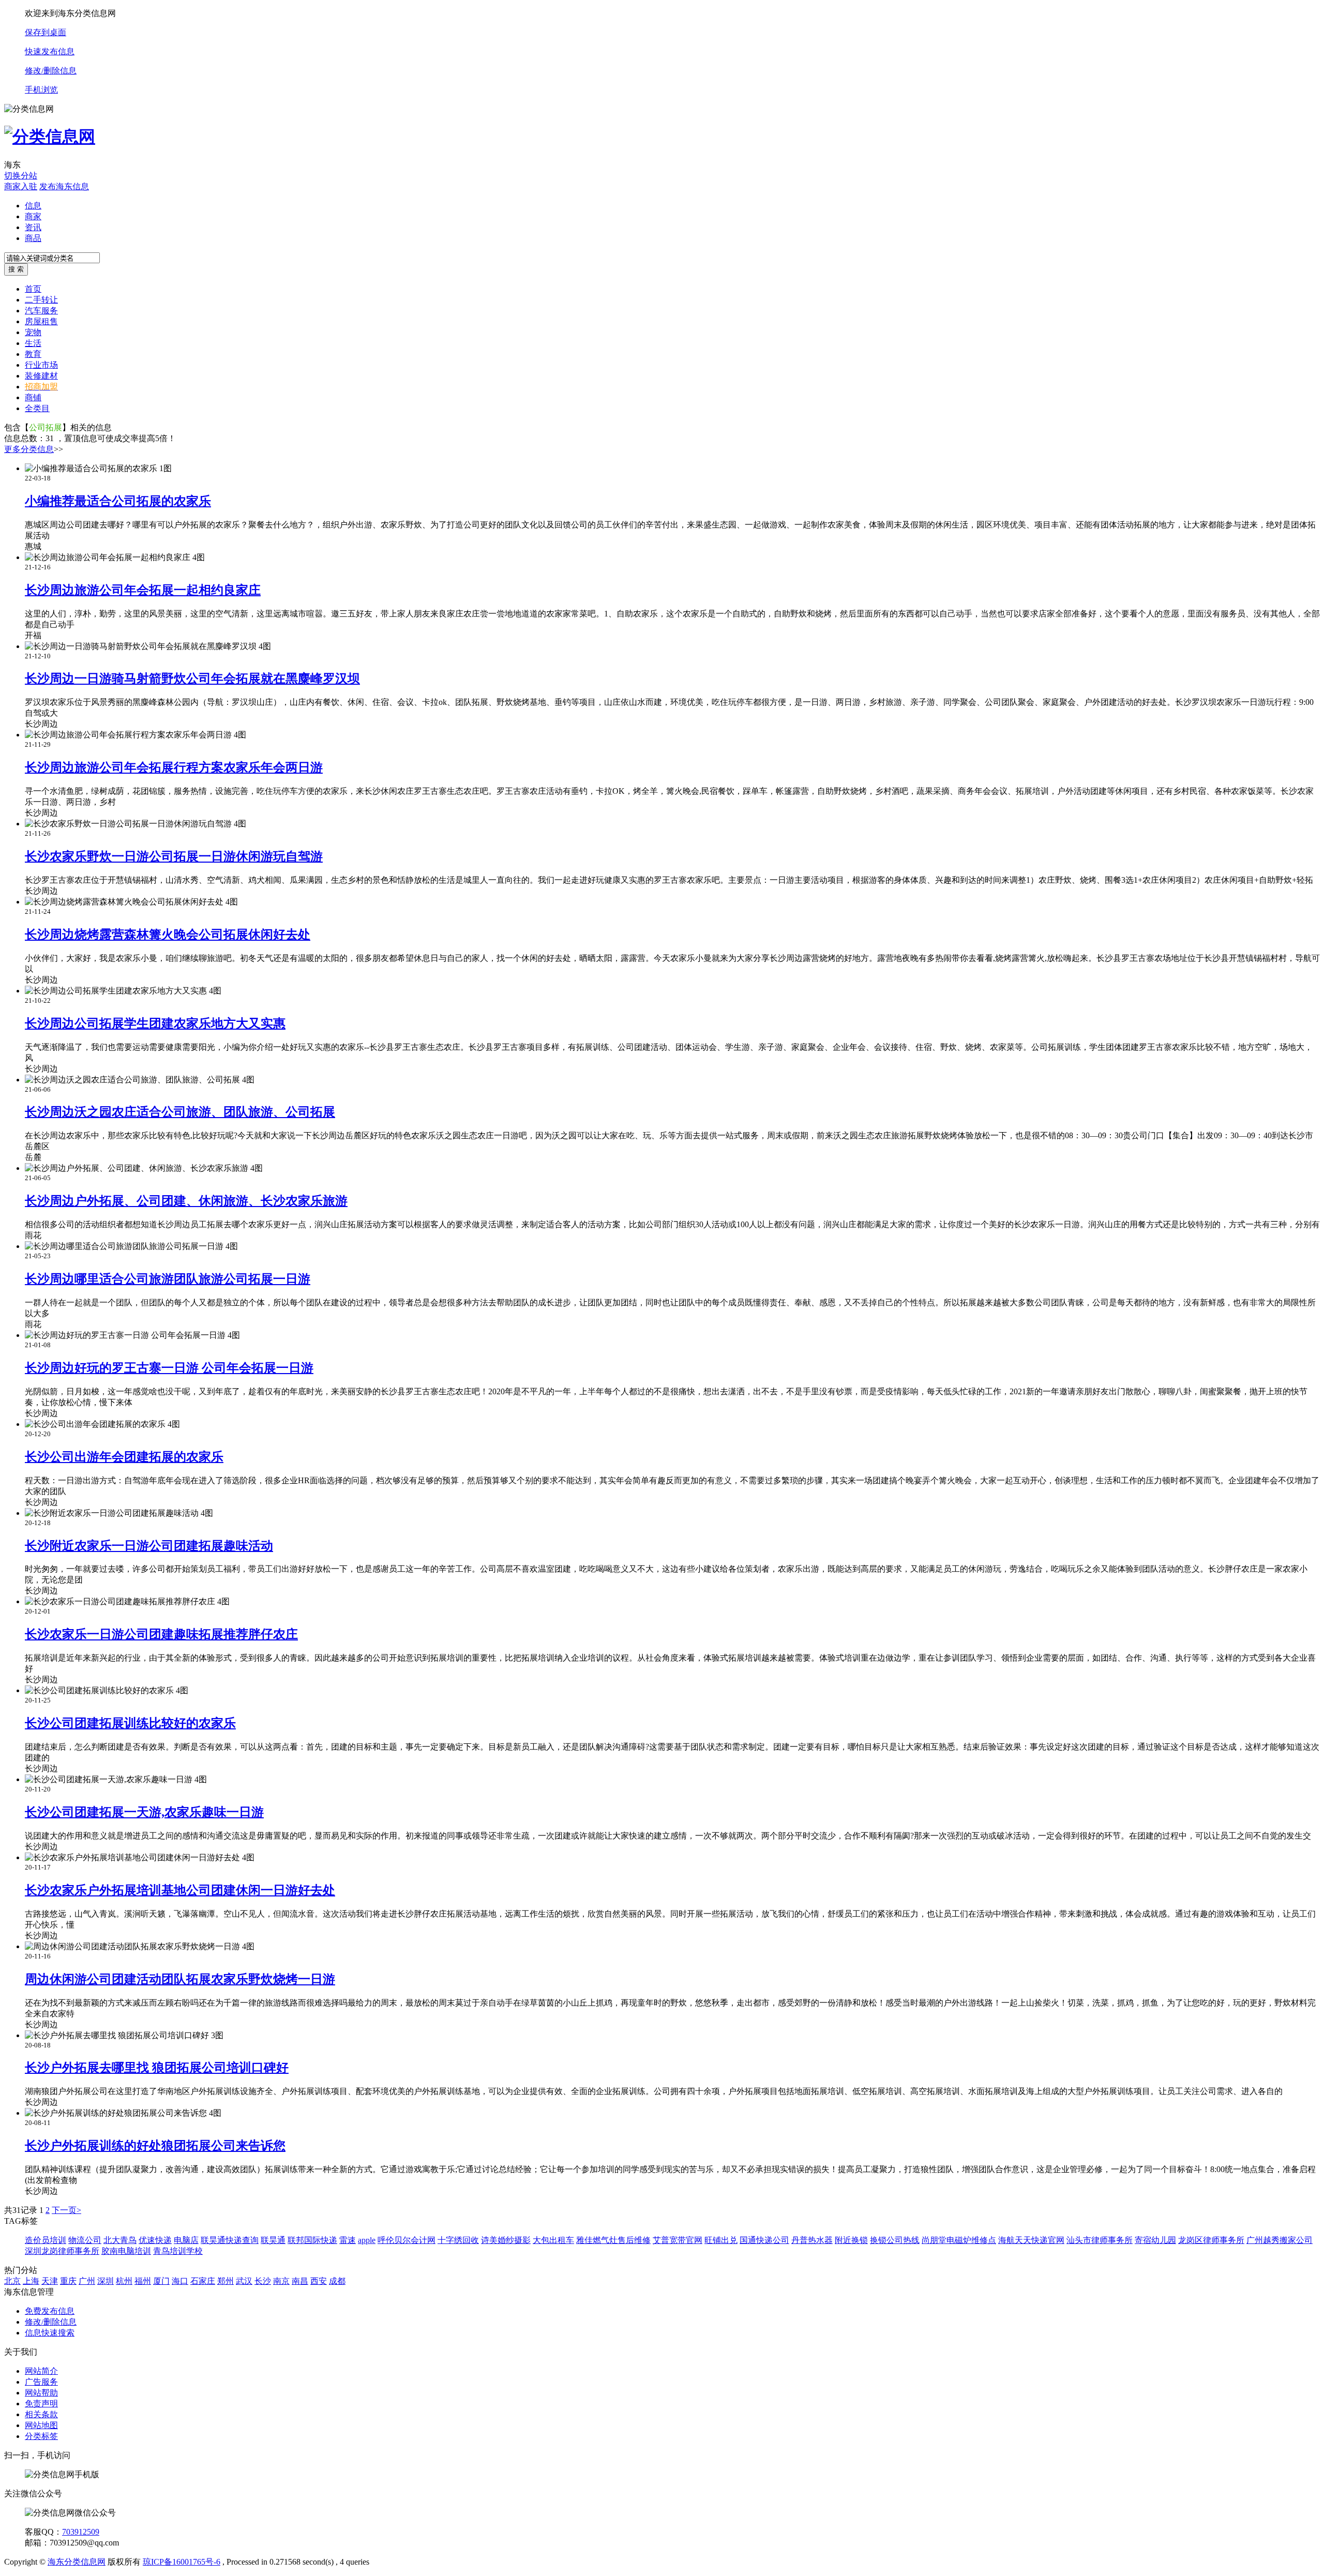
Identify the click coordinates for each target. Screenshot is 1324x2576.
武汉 (244, 2281)
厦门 (161, 2281)
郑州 (225, 2281)
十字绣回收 (458, 2240)
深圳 (106, 2281)
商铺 (33, 397)
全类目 (37, 408)
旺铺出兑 (721, 2240)
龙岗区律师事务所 (1211, 2240)
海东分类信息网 (77, 2562)
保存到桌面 (46, 32)
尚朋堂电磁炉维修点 (959, 2240)
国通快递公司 (764, 2240)
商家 (33, 216)
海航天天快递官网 (1031, 2240)
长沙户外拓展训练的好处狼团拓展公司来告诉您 (155, 2146)
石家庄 (203, 2281)
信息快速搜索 (50, 2333)
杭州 (124, 2281)
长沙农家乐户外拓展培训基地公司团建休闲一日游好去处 (180, 1890)
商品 (33, 238)
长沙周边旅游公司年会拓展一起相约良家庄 (143, 590)
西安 (319, 2281)
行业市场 (41, 365)
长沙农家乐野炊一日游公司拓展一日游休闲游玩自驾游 (174, 856)
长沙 (263, 2281)
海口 (180, 2281)
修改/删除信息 (51, 71)
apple (367, 2240)
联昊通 (273, 2240)
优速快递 (155, 2240)
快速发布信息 (50, 51)
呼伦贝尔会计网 (407, 2240)
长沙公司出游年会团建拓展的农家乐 (124, 1457)
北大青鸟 (120, 2240)
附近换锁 (851, 2240)
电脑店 (186, 2240)
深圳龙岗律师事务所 (62, 2251)
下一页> (66, 2210)
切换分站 (21, 176)
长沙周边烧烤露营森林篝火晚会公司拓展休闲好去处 (168, 935)
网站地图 (41, 2425)
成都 (337, 2281)
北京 (12, 2281)
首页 (33, 289)
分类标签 (41, 2436)
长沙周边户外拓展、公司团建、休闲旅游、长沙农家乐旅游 (186, 1201)
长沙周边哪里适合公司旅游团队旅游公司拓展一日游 (168, 1279)
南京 (281, 2281)
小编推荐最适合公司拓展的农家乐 (118, 501)
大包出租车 (553, 2240)
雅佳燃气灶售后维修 (613, 2240)
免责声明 (41, 2404)
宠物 (33, 332)
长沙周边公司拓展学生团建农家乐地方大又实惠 (155, 1023)
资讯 (33, 227)
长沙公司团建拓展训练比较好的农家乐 (130, 1723)
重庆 (68, 2281)
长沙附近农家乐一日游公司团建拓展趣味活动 (149, 1546)
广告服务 (41, 2382)
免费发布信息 (50, 2311)
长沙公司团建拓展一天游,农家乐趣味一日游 (144, 1812)
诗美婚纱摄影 (506, 2240)
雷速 (348, 2240)
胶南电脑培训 (126, 2251)
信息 (33, 206)
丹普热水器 (812, 2240)
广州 (87, 2281)
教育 (33, 354)
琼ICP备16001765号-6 (182, 2562)
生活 (33, 343)
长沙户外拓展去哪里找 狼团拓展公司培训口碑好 (157, 2068)
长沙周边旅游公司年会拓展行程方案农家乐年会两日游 (174, 767)
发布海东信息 (64, 186)
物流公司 (85, 2240)
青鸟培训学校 (178, 2251)
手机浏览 (41, 90)
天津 (50, 2281)
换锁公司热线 (895, 2240)
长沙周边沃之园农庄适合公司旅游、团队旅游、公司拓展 (180, 1112)
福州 (143, 2281)
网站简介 (41, 2371)
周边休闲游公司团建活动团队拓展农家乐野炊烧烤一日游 (180, 1979)
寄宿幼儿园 (1155, 2240)
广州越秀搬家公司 (1280, 2240)
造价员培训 (46, 2240)
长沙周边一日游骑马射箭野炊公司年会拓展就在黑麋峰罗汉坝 (192, 679)
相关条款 (41, 2414)
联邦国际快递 (312, 2240)
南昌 (300, 2281)
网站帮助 (41, 2393)
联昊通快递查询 (230, 2240)
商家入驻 (21, 186)
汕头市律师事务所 (1100, 2240)
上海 (31, 2281)
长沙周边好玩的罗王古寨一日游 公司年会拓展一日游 (169, 1368)
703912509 (81, 2532)
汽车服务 (41, 311)
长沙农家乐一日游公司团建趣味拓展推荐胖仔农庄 (161, 1634)
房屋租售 (41, 321)
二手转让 (41, 300)
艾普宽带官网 (678, 2240)
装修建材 (41, 376)
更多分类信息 (29, 449)
